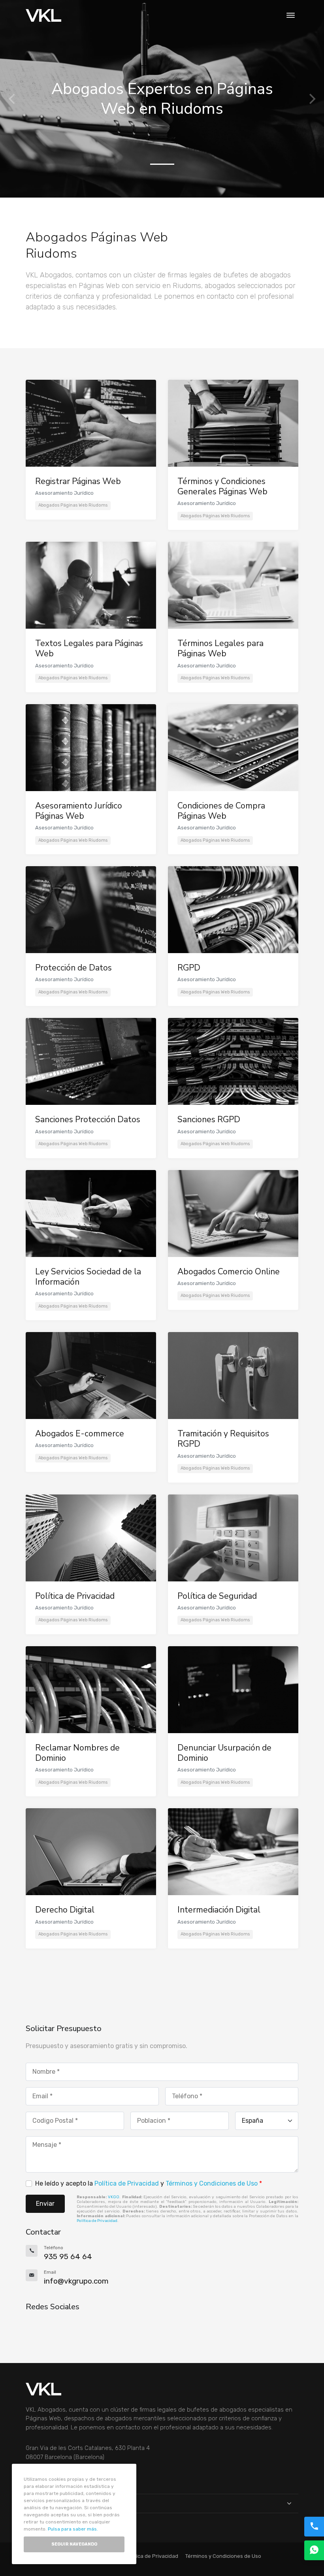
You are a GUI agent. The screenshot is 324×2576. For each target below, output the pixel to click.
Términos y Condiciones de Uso (212, 2183)
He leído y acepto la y (149, 2183)
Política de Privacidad (127, 2183)
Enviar (45, 2204)
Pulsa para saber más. (73, 2529)
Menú (33, 2503)
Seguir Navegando (74, 2544)
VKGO (114, 2197)
